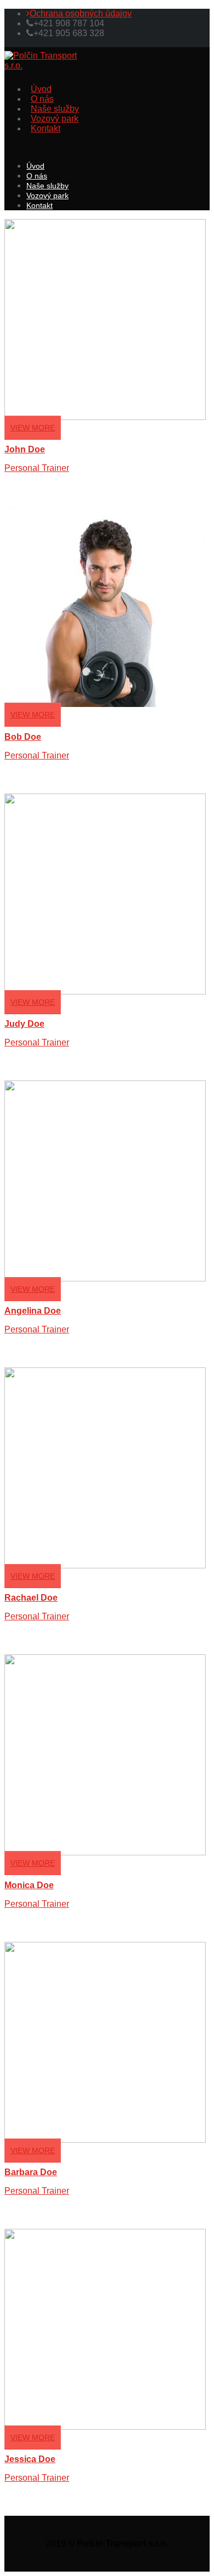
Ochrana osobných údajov (81, 13)
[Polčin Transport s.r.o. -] (44, 65)
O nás (42, 99)
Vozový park (55, 119)
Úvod (41, 89)
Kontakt (46, 128)
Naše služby (55, 109)
